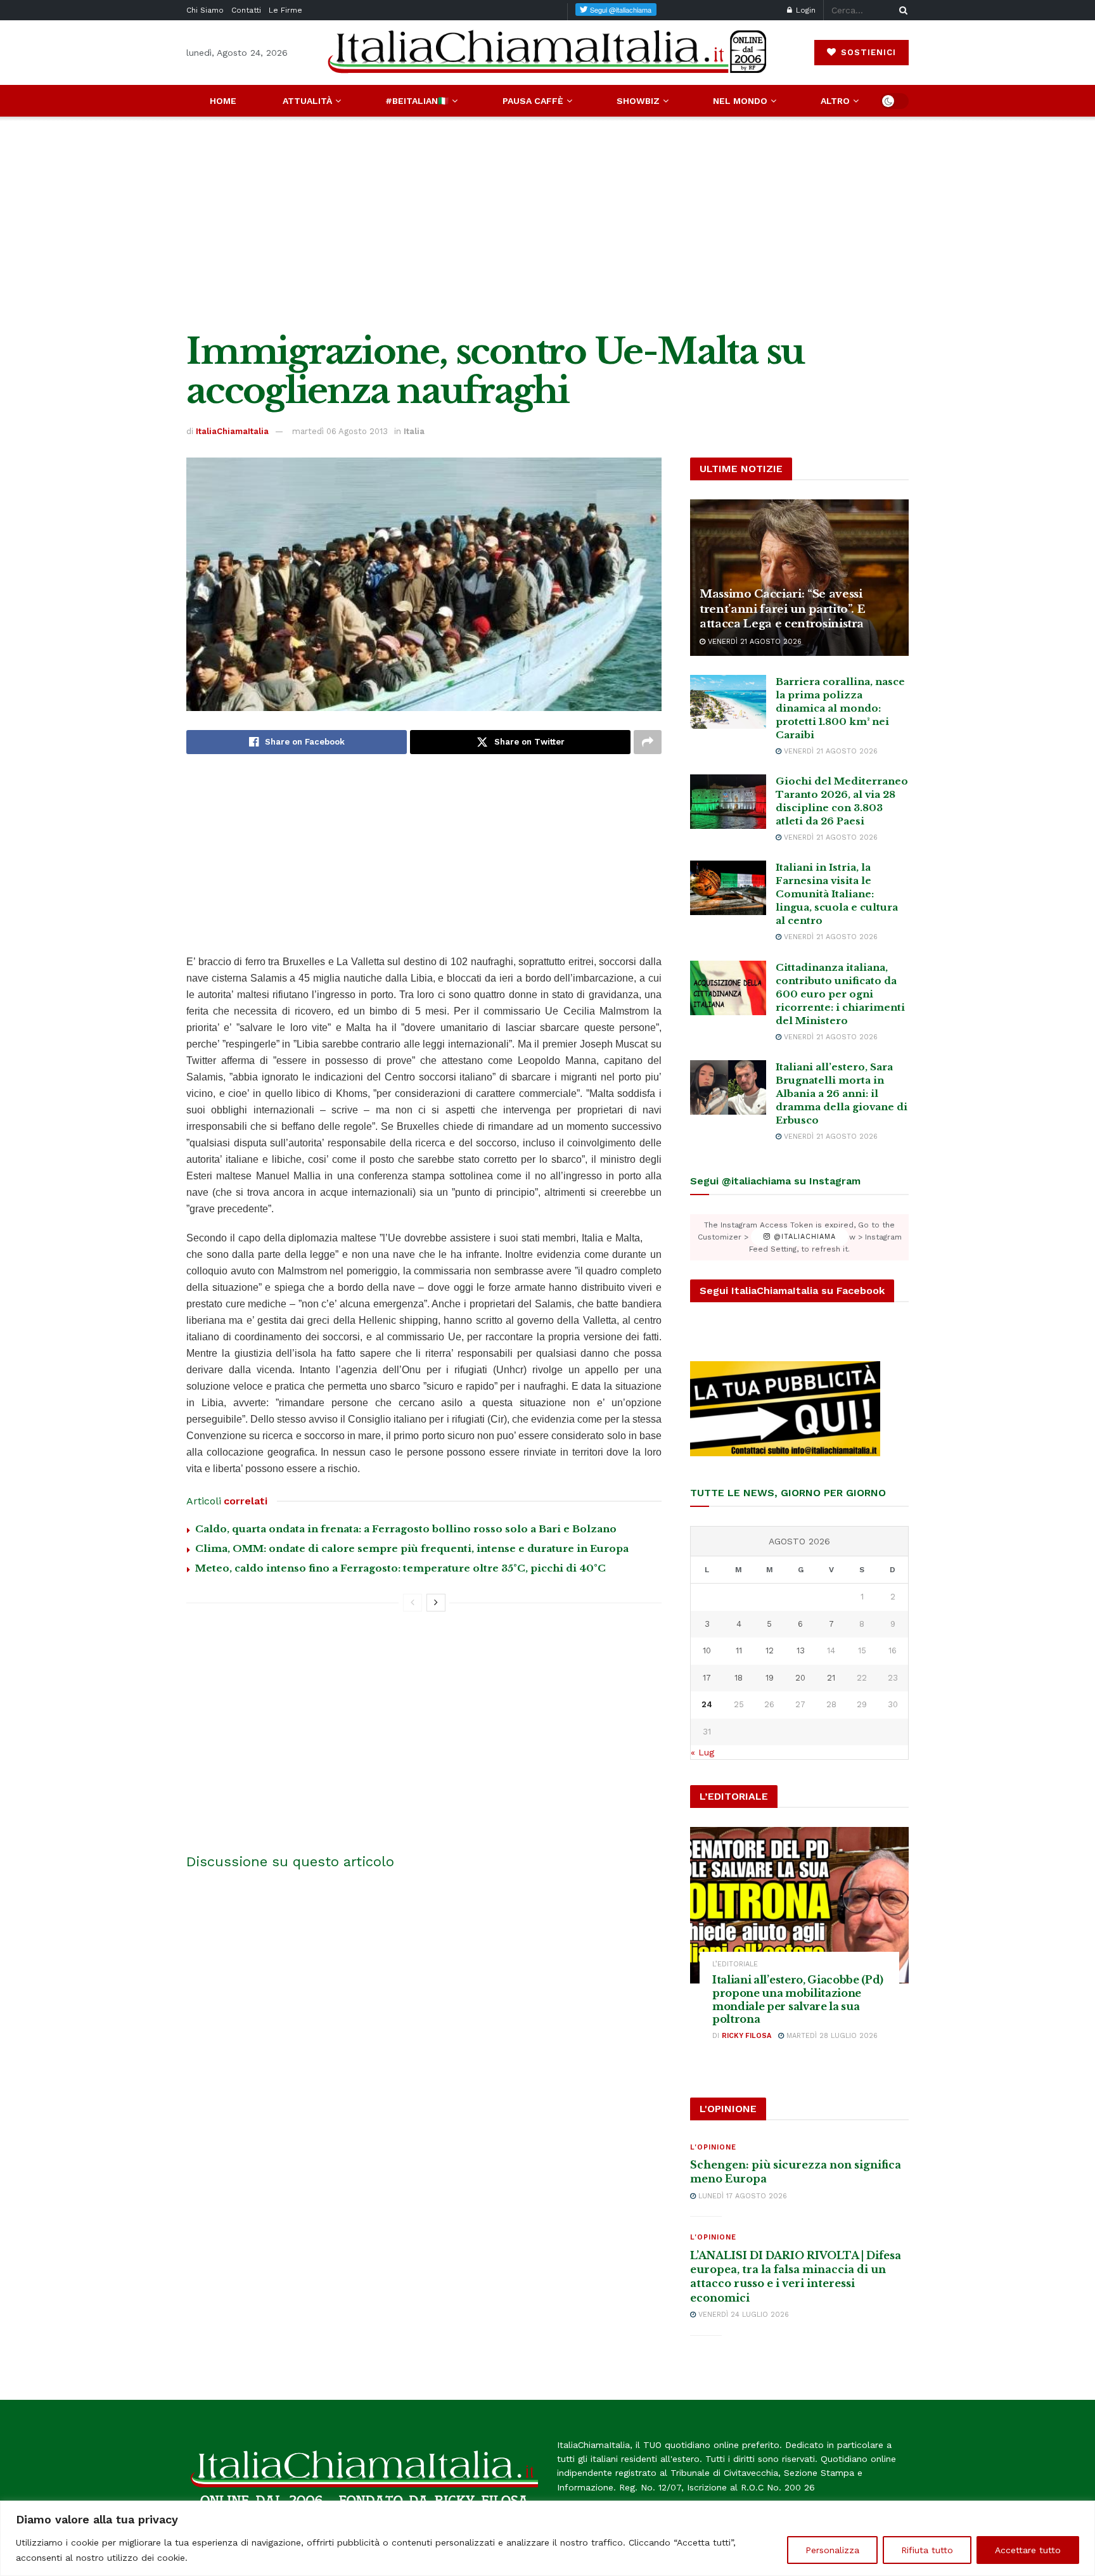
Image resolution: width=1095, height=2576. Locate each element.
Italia (414, 431)
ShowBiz (638, 101)
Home (223, 101)
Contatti (246, 10)
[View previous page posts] (413, 1603)
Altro (835, 101)
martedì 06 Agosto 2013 (340, 431)
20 (800, 1678)
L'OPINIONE (713, 2147)
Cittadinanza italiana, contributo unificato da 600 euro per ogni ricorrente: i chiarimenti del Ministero (840, 994)
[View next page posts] (436, 1603)
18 (739, 1678)
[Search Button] (901, 10)
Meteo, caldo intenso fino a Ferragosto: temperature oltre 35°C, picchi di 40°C (400, 1568)
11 (739, 1650)
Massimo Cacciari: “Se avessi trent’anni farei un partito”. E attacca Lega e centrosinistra (782, 609)
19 (770, 1678)
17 (707, 1678)
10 (707, 1650)
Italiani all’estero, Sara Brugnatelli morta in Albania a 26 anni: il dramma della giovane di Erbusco (842, 1093)
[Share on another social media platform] (648, 742)
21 (831, 1678)
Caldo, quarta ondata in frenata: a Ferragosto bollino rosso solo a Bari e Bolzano (406, 1529)
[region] (547, 2538)
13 (801, 1650)
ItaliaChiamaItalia (232, 431)
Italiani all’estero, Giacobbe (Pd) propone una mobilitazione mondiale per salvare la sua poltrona (798, 1999)
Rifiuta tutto (927, 2550)
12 (770, 1650)
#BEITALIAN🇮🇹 (417, 101)
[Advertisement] (547, 224)
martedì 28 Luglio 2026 (831, 2036)
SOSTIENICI (867, 52)
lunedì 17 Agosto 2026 (741, 2196)
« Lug (702, 1752)
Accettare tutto (1028, 2550)
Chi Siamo (205, 10)
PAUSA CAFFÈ (533, 101)
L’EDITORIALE (735, 1964)
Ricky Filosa (746, 2036)
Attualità (307, 101)
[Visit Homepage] (547, 52)
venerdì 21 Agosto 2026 (753, 642)
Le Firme (285, 10)
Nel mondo (740, 101)
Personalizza (832, 2550)
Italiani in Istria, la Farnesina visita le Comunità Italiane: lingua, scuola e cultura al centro (837, 894)
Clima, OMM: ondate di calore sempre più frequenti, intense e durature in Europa (412, 1548)
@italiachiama (803, 1237)
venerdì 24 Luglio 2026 (742, 2315)
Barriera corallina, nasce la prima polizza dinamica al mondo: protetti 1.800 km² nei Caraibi (840, 708)
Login (804, 10)
